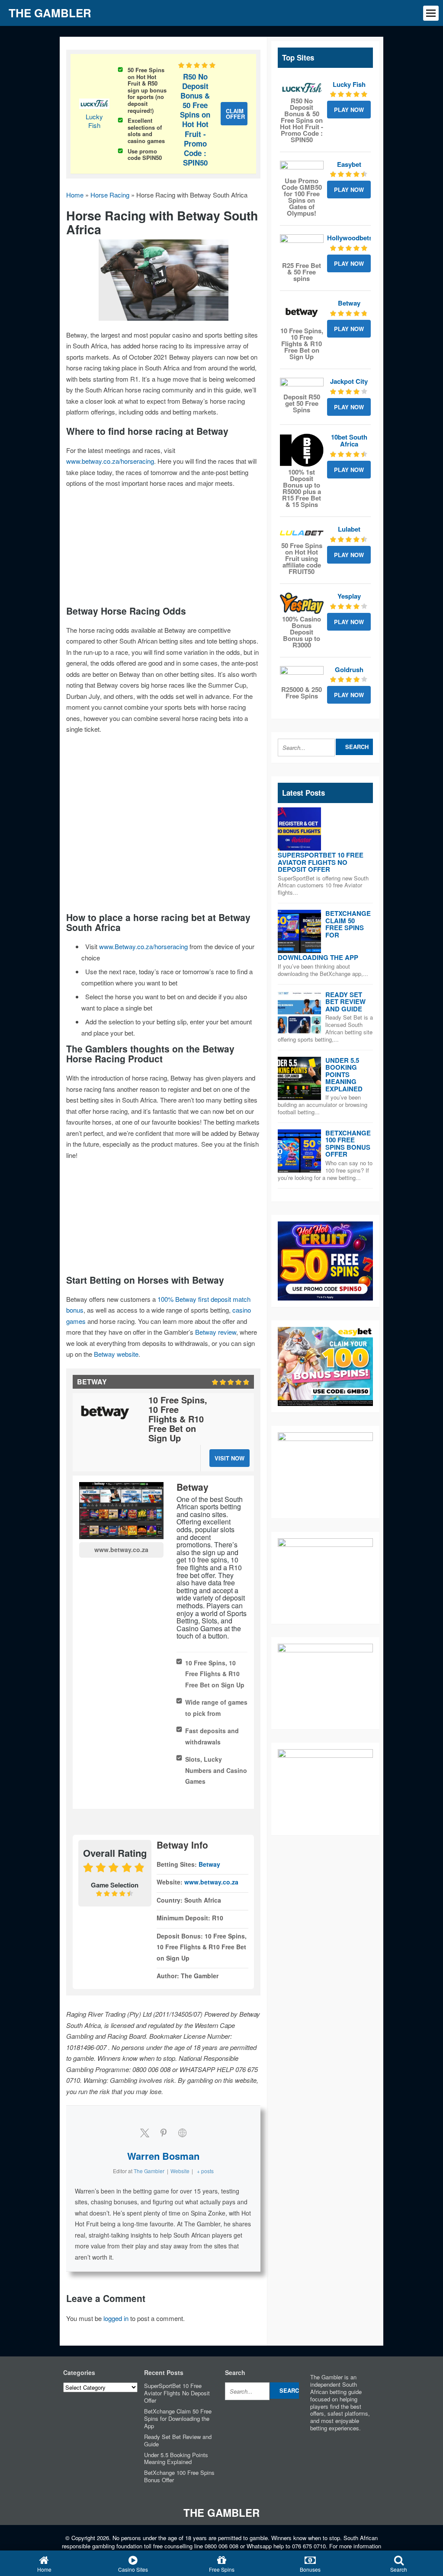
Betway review (216, 1332)
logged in (116, 2318)
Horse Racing (110, 195)
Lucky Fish (94, 121)
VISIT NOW (230, 1458)
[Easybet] (302, 168)
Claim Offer (235, 114)
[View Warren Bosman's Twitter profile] (144, 2133)
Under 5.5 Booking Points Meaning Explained (344, 1074)
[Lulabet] (302, 533)
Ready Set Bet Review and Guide (345, 1002)
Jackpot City (349, 381)
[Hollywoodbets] (302, 247)
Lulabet (349, 529)
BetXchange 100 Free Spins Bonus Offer (348, 1144)
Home (75, 195)
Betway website (116, 1354)
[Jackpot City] (302, 384)
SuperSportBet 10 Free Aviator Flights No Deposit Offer (321, 862)
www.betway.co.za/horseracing (110, 461)
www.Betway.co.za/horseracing (143, 946)
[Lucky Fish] (302, 88)
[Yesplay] (302, 603)
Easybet (349, 164)
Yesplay (349, 596)
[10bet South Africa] (302, 450)
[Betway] (302, 312)
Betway (209, 1864)
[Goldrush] (302, 675)
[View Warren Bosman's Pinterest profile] (164, 2133)
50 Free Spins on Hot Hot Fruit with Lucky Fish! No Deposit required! (201, 13)
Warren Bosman (163, 2156)
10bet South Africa (349, 441)
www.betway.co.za (121, 1549)
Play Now (349, 110)
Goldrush (349, 670)
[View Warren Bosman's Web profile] (183, 2133)
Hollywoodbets (350, 238)
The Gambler (221, 2512)
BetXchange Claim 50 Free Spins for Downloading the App (178, 2418)
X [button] (435, 8)
